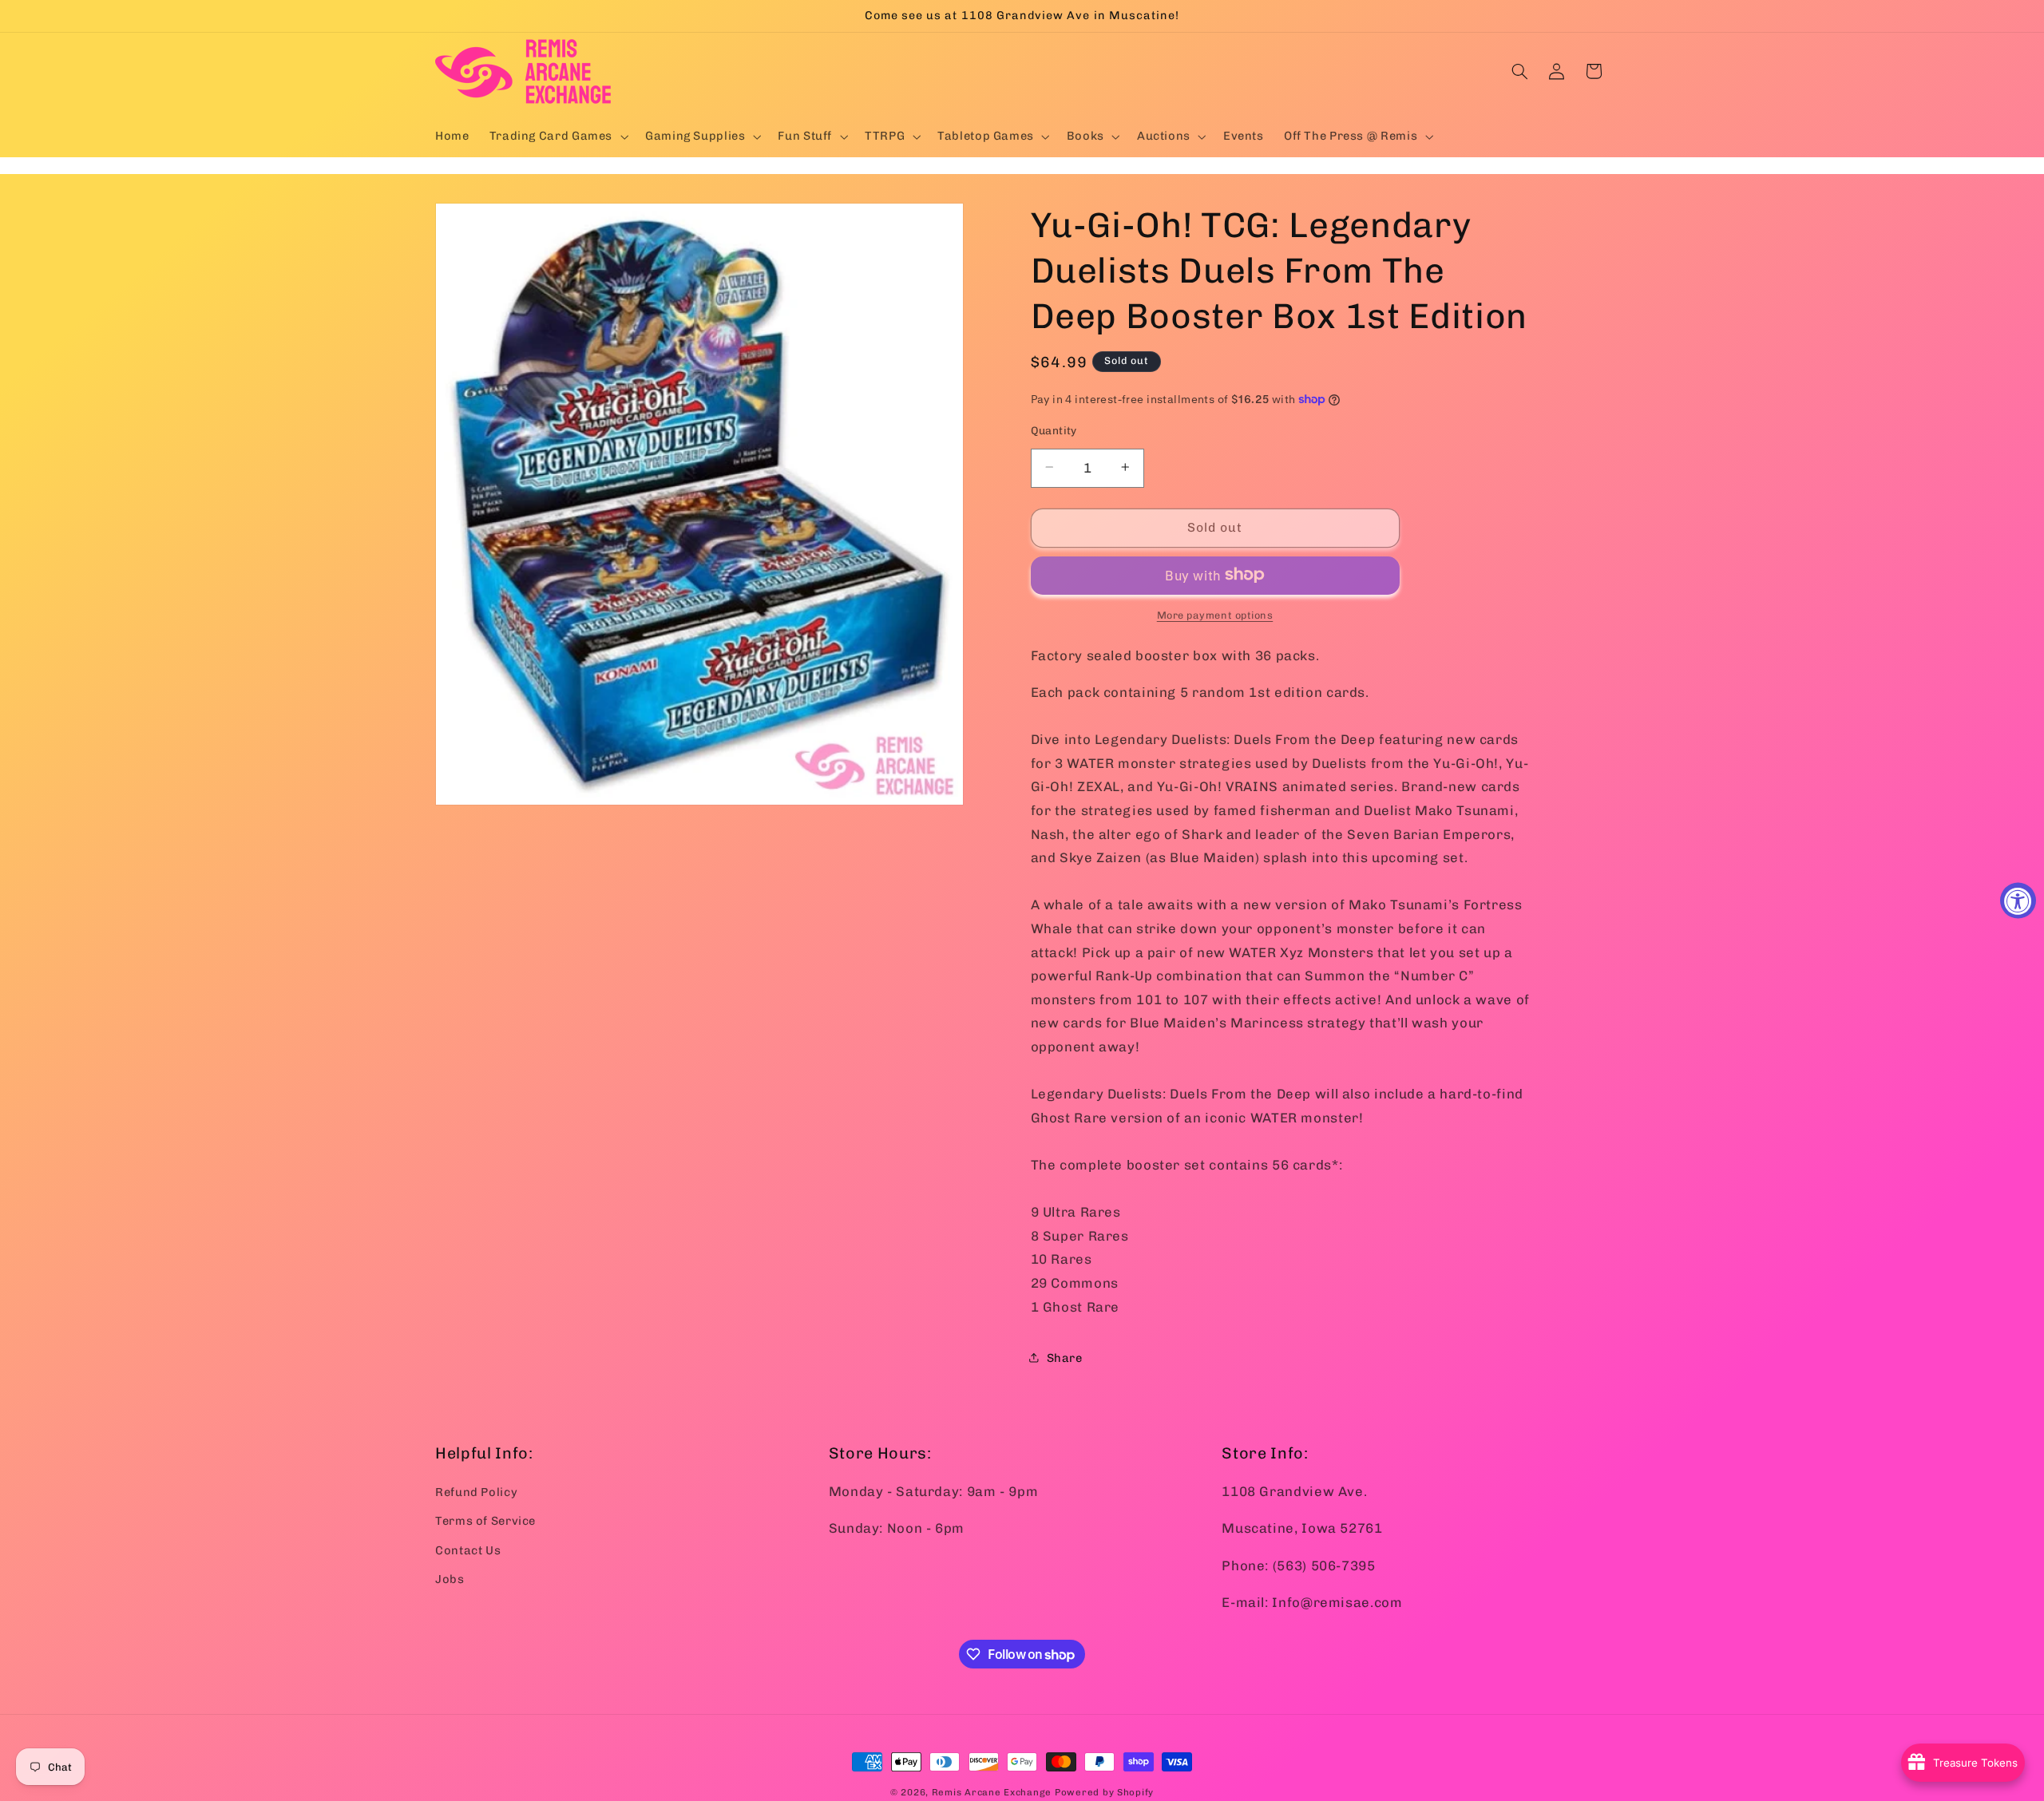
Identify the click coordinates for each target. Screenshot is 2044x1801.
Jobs (450, 1579)
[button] (557, 137)
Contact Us (468, 1550)
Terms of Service (485, 1521)
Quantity (1054, 429)
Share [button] (1065, 1357)
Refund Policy (476, 1492)
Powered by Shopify (1104, 1792)
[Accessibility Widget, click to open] (2018, 901)
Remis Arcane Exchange (992, 1792)
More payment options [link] (1215, 614)
